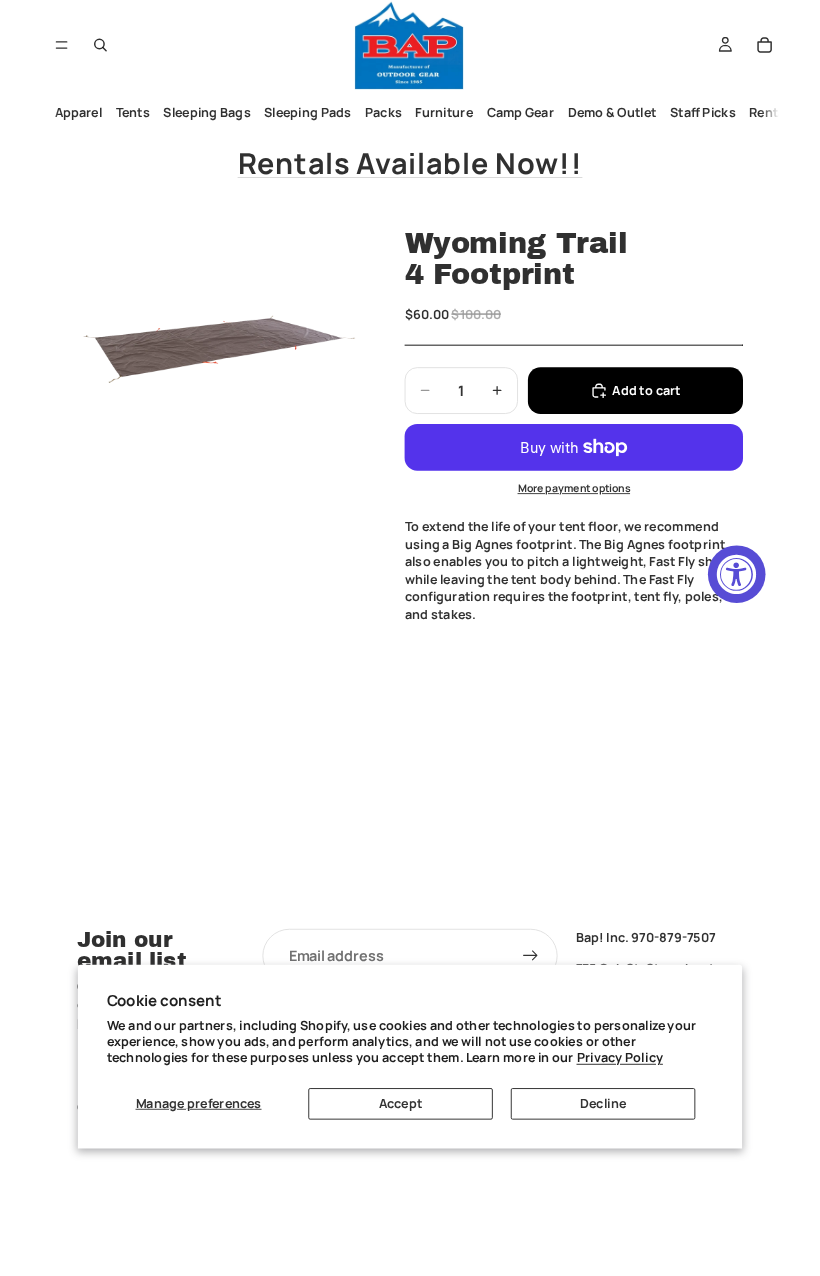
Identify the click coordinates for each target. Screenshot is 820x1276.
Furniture (444, 112)
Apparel (79, 112)
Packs (383, 112)
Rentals (772, 112)
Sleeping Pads (307, 112)
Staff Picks (703, 112)
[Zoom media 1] (219, 352)
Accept (400, 1103)
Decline (603, 1103)
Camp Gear (521, 112)
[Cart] (765, 45)
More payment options (574, 488)
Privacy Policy (620, 1057)
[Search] (101, 45)
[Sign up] (531, 956)
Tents (133, 112)
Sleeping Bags (206, 112)
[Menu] (61, 44)
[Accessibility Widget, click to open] (737, 574)
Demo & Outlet (612, 112)
